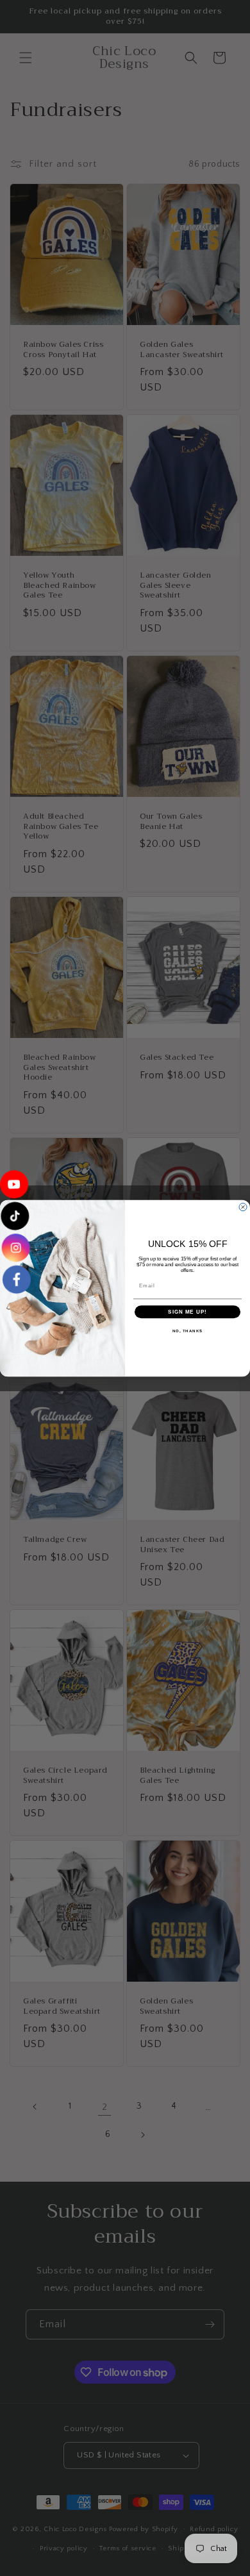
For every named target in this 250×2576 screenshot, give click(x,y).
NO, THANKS (188, 1331)
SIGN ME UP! (188, 1311)
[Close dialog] (243, 1207)
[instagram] (15, 1246)
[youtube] (15, 1189)
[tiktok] (15, 1217)
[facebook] (15, 1275)
